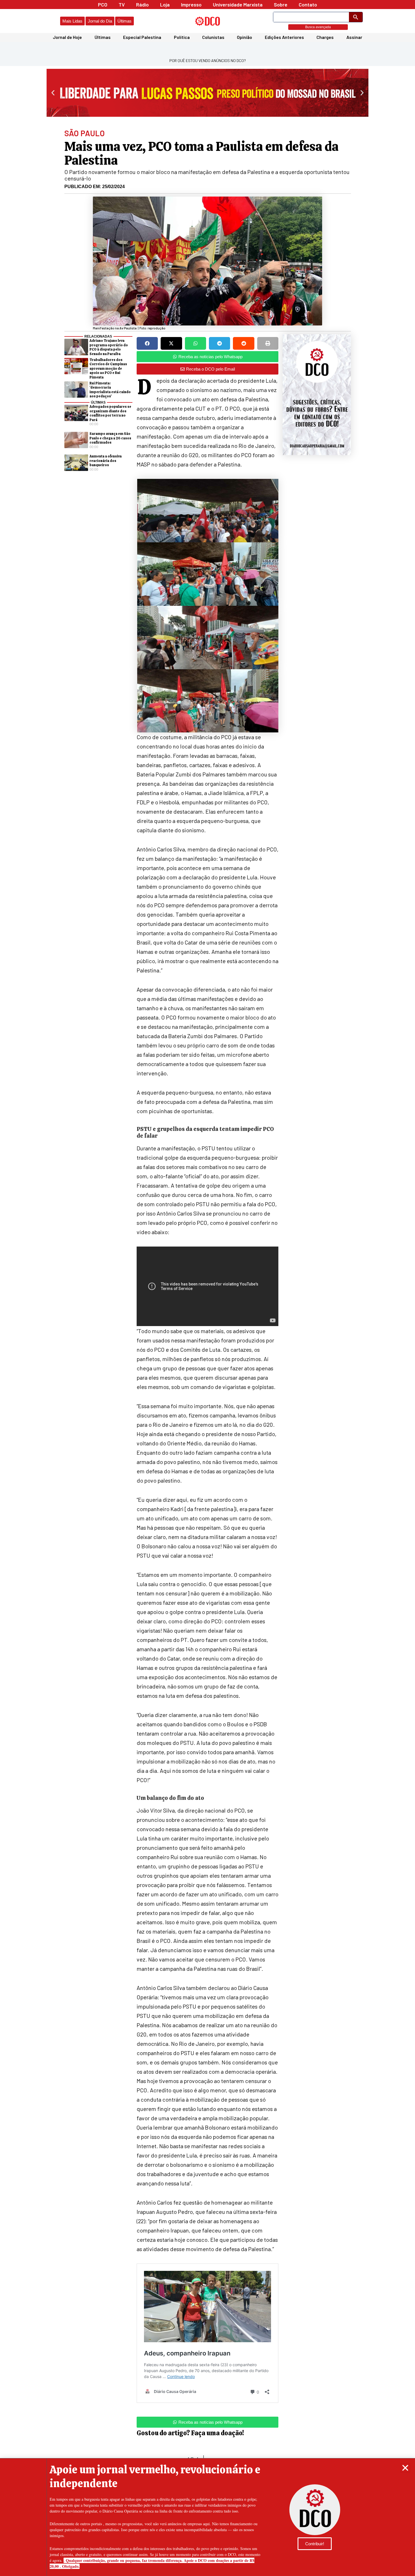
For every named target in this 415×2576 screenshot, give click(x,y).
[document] (207, 1288)
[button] (405, 2468)
